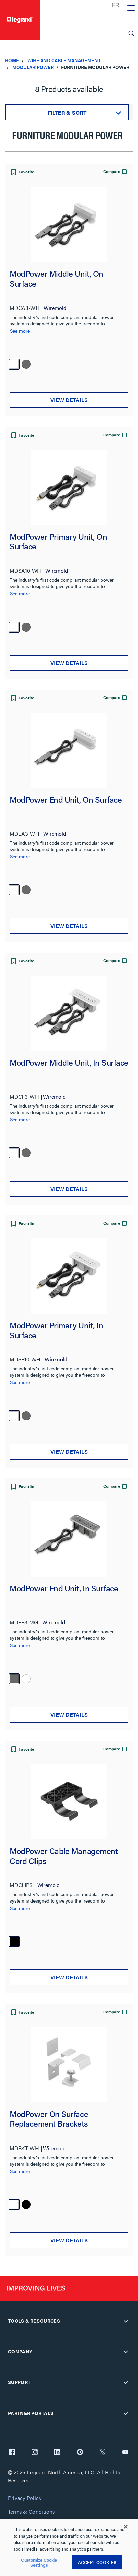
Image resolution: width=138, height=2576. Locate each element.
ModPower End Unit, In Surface (64, 1588)
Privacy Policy (25, 2498)
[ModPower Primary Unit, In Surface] (69, 1276)
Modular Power (33, 67)
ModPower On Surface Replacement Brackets (49, 2119)
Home (12, 60)
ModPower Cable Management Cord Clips (64, 1856)
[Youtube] (125, 2453)
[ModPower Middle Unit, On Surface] (69, 224)
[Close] (126, 2527)
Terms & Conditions (31, 2512)
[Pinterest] (80, 2453)
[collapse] (126, 2321)
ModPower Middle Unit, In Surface (69, 1063)
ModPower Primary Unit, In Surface (56, 1330)
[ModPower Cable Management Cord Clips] (69, 1802)
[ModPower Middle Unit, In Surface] (69, 1013)
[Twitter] (102, 2453)
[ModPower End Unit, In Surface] (69, 1539)
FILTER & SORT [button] (67, 112)
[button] (22, 173)
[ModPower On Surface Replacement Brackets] (69, 2065)
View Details (69, 400)
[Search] (131, 33)
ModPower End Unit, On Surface (66, 800)
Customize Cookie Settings (39, 2562)
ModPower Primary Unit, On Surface (58, 542)
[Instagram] (35, 2453)
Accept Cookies (97, 2562)
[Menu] (131, 8)
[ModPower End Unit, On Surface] (69, 750)
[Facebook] (12, 2453)
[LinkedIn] (57, 2453)
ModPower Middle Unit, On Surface (57, 279)
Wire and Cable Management (64, 60)
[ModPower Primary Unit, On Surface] (69, 487)
